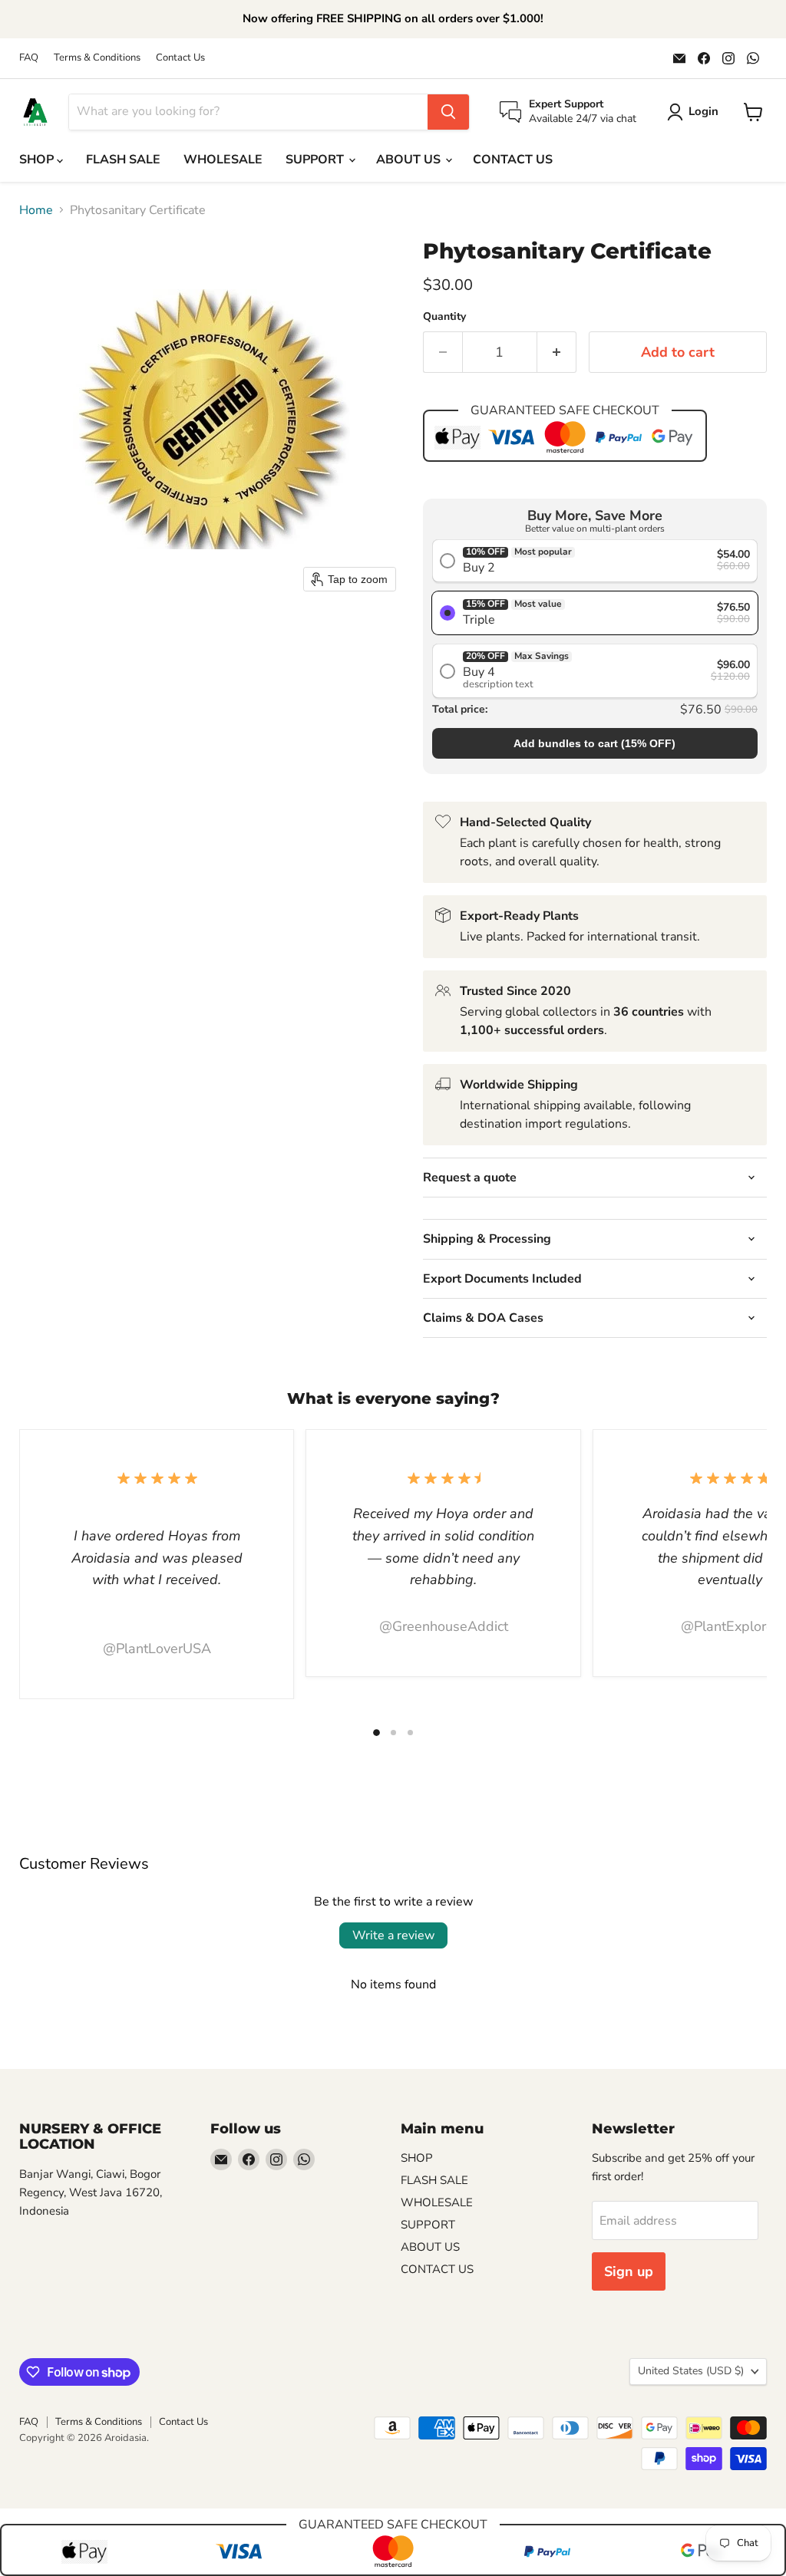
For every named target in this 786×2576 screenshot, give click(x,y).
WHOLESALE (223, 160)
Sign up (629, 2271)
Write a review (393, 1935)
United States (691, 2371)
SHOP (38, 160)
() (594, 743)
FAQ (29, 58)
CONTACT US (513, 160)
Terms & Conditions (97, 58)
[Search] (448, 112)
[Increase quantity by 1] (557, 352)
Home (36, 210)
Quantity (444, 317)
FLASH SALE (123, 160)
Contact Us (180, 58)
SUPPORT (316, 160)
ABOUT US (410, 160)
